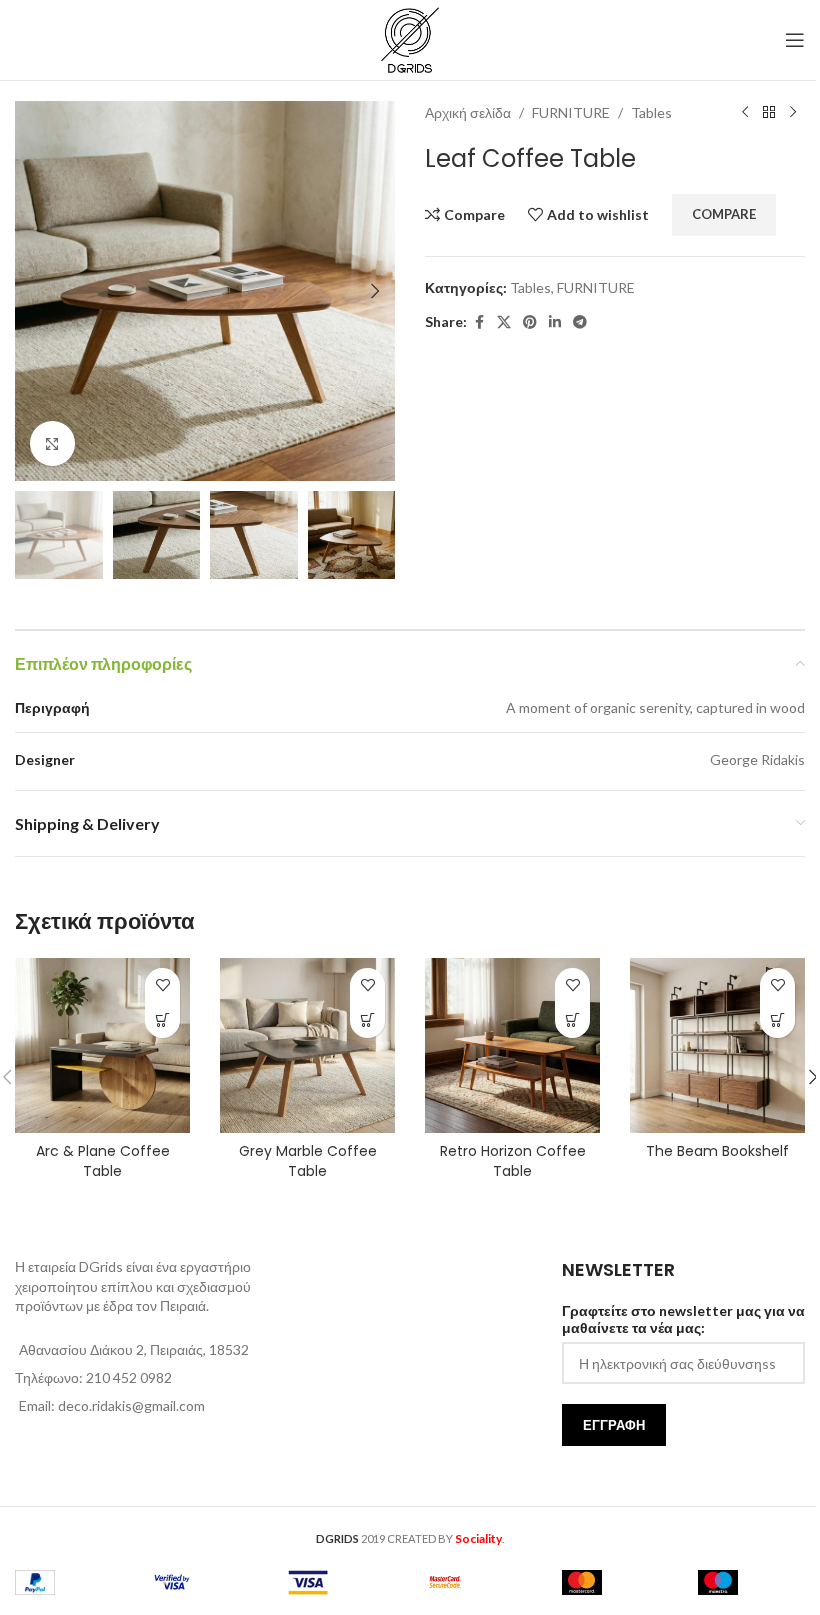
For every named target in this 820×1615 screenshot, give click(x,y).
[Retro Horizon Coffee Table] (512, 1045)
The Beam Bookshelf (717, 1151)
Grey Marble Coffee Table (308, 1161)
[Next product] (793, 113)
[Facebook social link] (479, 322)
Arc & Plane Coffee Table (103, 1161)
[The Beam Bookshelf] (717, 1045)
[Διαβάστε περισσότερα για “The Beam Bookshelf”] (777, 1020)
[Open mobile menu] (795, 40)
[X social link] (504, 322)
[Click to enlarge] (52, 443)
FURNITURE (571, 112)
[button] (35, 291)
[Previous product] (745, 113)
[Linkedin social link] (555, 322)
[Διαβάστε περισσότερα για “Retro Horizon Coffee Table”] (572, 1020)
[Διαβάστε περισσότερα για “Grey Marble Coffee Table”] (367, 1020)
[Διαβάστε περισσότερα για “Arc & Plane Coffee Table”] (162, 1020)
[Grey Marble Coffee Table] (307, 1045)
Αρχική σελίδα (468, 112)
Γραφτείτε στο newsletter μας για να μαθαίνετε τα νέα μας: (683, 1319)
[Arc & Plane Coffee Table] (102, 1045)
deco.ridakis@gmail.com (131, 1405)
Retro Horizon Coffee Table (513, 1161)
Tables (651, 112)
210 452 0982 (129, 1377)
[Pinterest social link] (530, 322)
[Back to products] (769, 113)
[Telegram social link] (580, 322)
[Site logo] (410, 38)
